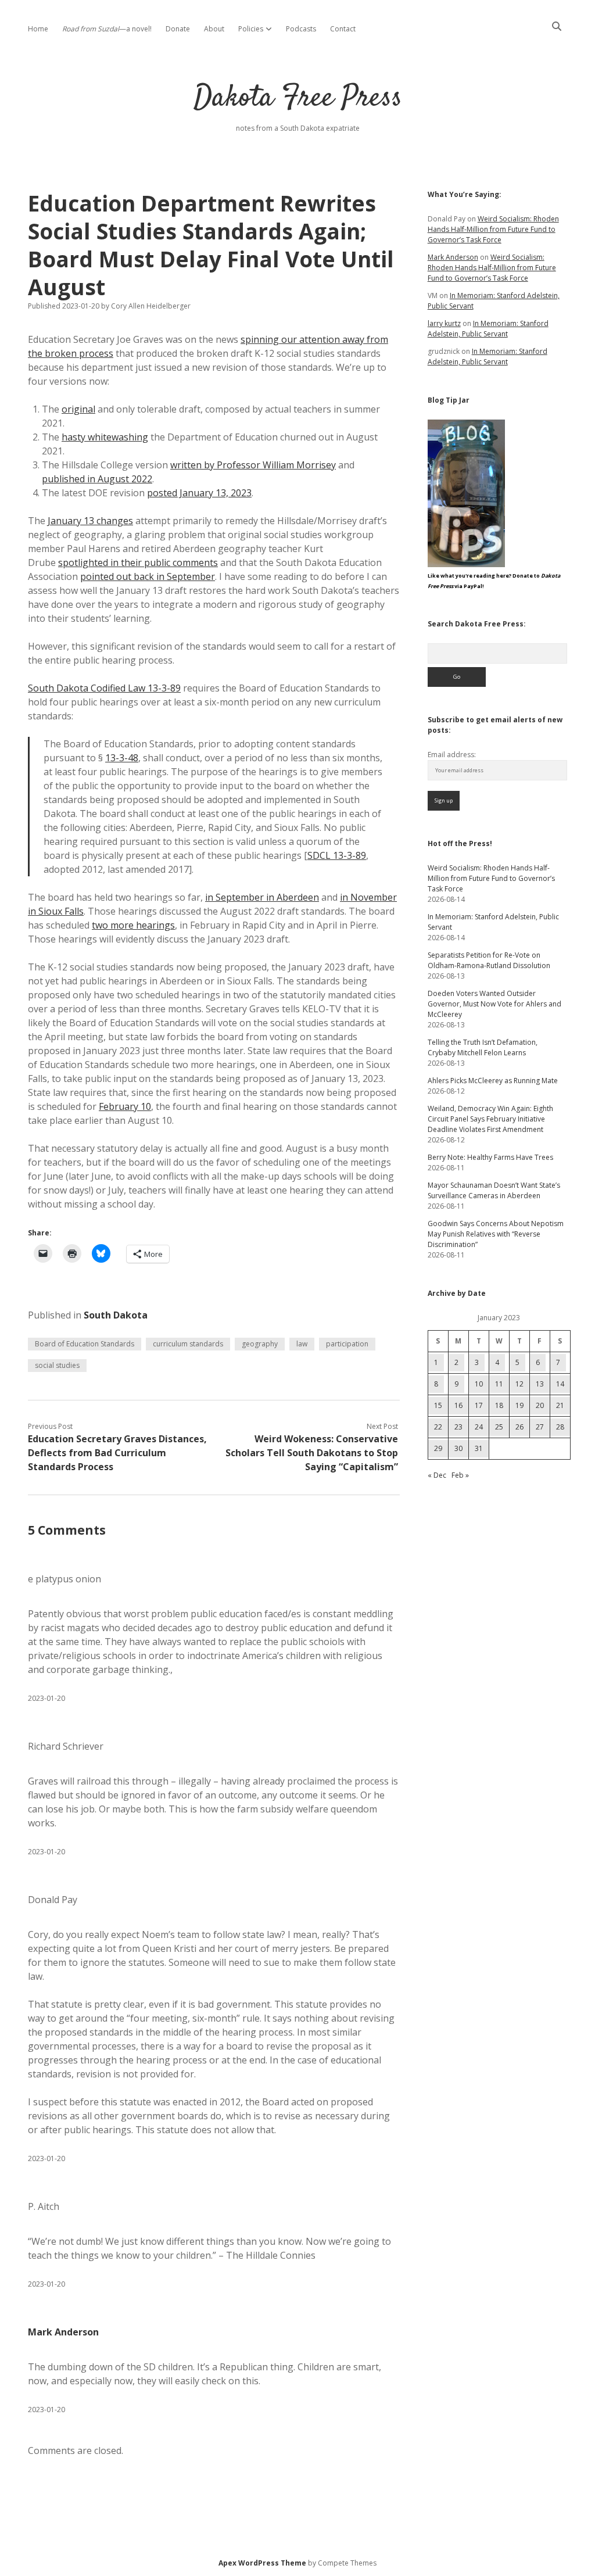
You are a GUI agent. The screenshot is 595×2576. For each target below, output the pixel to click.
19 (519, 1405)
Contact (343, 29)
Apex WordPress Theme (262, 2563)
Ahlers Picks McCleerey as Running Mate (493, 1081)
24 (479, 1427)
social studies (57, 1365)
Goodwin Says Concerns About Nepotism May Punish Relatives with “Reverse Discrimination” (496, 1234)
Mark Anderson (63, 2332)
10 (479, 1384)
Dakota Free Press (298, 98)
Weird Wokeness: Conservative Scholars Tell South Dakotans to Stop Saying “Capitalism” (312, 1453)
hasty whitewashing (105, 437)
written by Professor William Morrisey (253, 465)
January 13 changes (90, 521)
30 (458, 1448)
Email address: (452, 755)
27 (540, 1427)
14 (560, 1384)
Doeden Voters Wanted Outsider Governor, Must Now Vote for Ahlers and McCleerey (494, 1004)
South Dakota (116, 1315)
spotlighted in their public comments (138, 563)
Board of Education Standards (85, 1344)
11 (499, 1384)
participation (347, 1344)
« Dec (437, 1475)
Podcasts (301, 29)
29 (438, 1448)
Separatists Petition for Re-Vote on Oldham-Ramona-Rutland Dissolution (489, 960)
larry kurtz (444, 323)
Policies (251, 29)
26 (519, 1427)
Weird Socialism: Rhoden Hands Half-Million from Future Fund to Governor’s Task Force (493, 229)
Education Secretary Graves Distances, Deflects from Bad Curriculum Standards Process (117, 1453)
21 (560, 1405)
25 (499, 1427)
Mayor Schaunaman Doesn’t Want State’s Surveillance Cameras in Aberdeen (494, 1190)
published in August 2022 (97, 479)
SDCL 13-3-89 (337, 855)
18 (499, 1405)
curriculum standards (188, 1344)
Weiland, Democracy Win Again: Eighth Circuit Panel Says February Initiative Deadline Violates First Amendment (490, 1119)
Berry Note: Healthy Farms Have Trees (490, 1157)
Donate (178, 29)
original (78, 409)
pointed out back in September (148, 576)
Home (38, 29)
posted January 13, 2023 (199, 493)
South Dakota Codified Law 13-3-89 (104, 688)
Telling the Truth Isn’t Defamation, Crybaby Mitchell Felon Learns (483, 1047)
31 (479, 1448)
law (302, 1344)
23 (458, 1427)
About (214, 29)
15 (438, 1405)
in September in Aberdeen (262, 897)
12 (519, 1384)
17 (479, 1405)
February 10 (125, 1106)
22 (438, 1427)
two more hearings (133, 925)
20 (540, 1405)
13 (540, 1384)
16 (458, 1405)
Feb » (460, 1475)
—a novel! (107, 29)
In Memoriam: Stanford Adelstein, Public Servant (488, 329)
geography (260, 1344)
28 (560, 1427)
